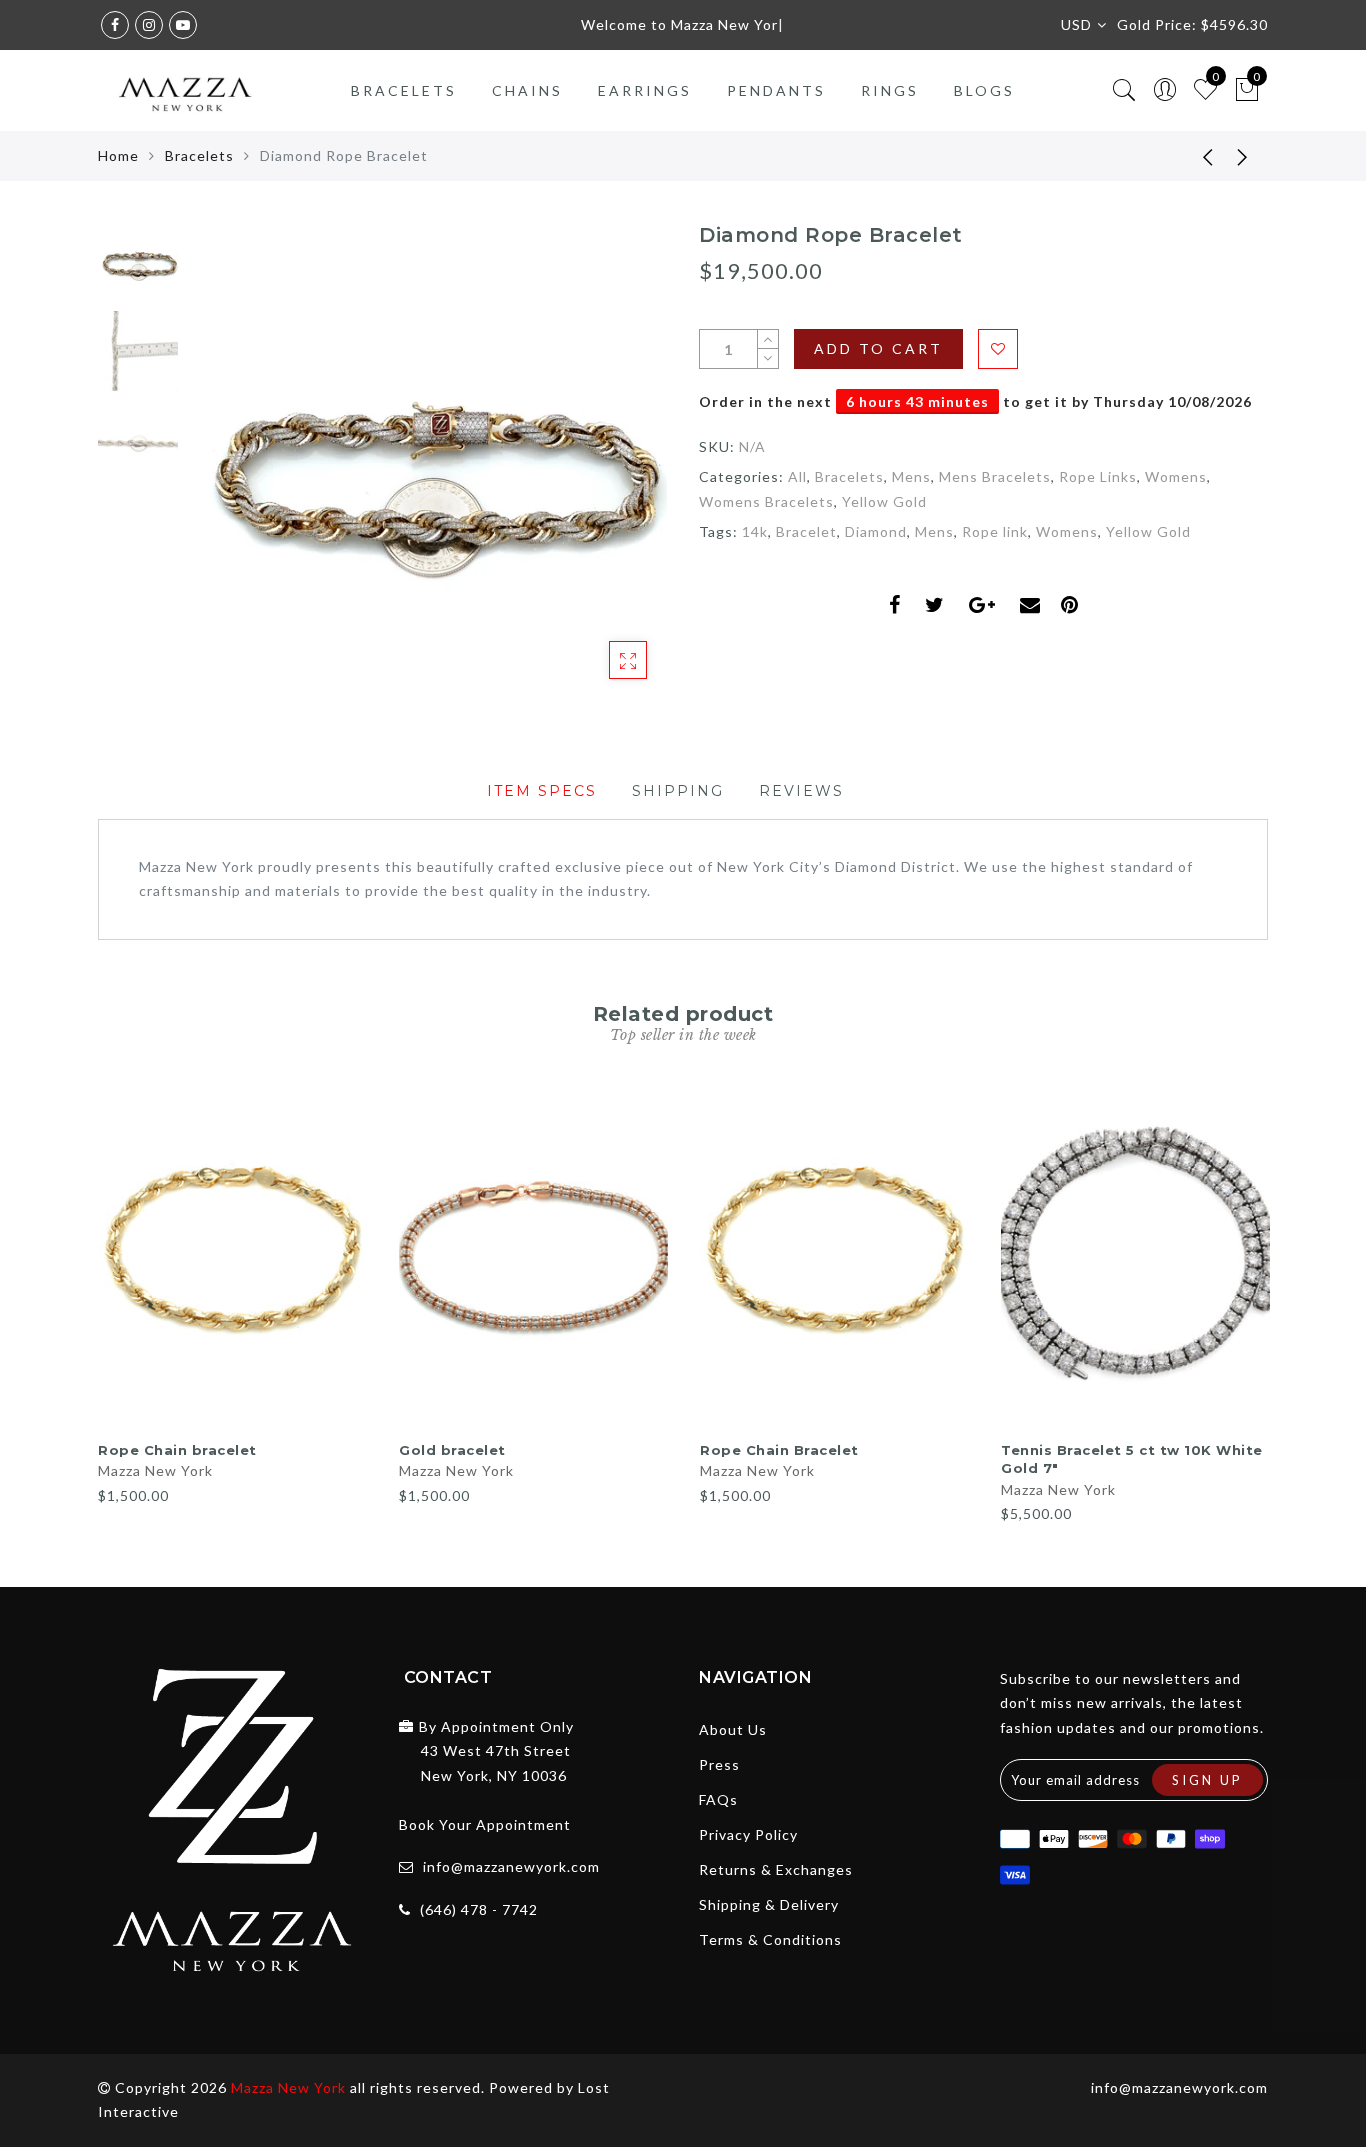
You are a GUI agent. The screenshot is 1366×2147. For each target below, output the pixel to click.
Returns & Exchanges (776, 1869)
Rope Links (1098, 476)
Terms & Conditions (770, 1939)
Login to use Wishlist (998, 349)
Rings (890, 90)
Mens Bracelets (995, 476)
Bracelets (404, 90)
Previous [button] (224, 471)
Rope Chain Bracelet (779, 1450)
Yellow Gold (884, 501)
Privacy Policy (748, 1834)
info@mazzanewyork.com (511, 1866)
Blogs (984, 90)
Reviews (801, 791)
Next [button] (605, 471)
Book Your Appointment (485, 1824)
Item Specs (542, 791)
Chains (527, 90)
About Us (733, 1729)
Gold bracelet (452, 1450)
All (797, 476)
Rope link (995, 531)
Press (719, 1764)
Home (118, 155)
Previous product (1193, 156)
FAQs (718, 1799)
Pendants (776, 90)
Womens (1176, 476)
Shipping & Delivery (769, 1904)
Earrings (645, 90)
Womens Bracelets (766, 501)
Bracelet (806, 531)
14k (755, 531)
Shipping (678, 791)
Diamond (876, 531)
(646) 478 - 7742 (479, 1909)
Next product (1243, 156)
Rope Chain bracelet (177, 1450)
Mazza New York (155, 1470)
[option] (427, 460)
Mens (911, 476)
